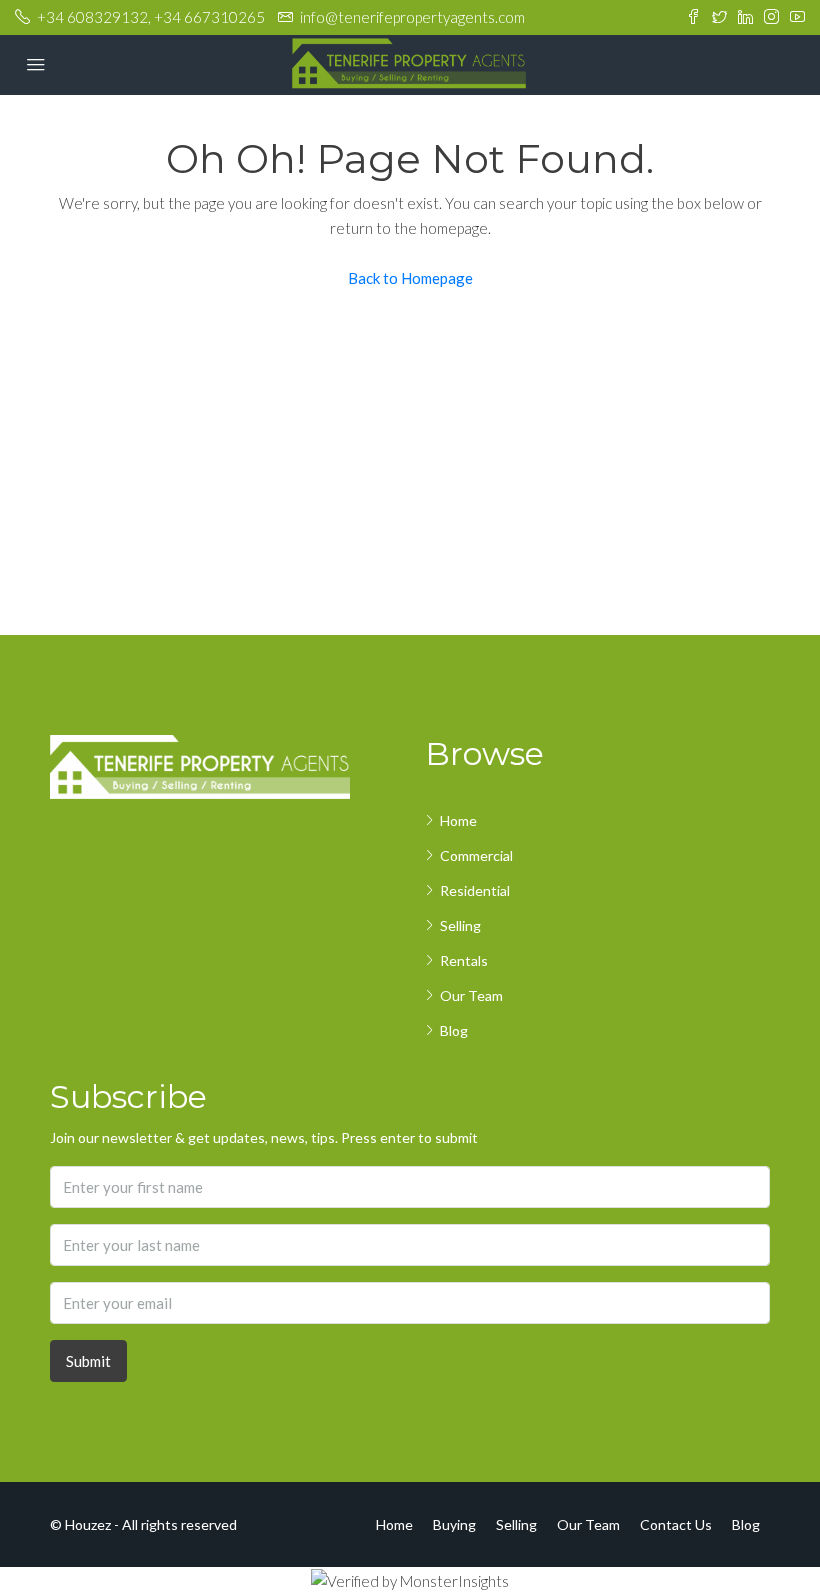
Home (458, 820)
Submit (88, 1361)
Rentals (464, 960)
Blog (454, 1030)
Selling (460, 925)
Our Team (471, 995)
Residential (475, 890)
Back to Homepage (410, 278)
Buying (454, 1524)
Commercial (476, 855)
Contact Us (676, 1524)
